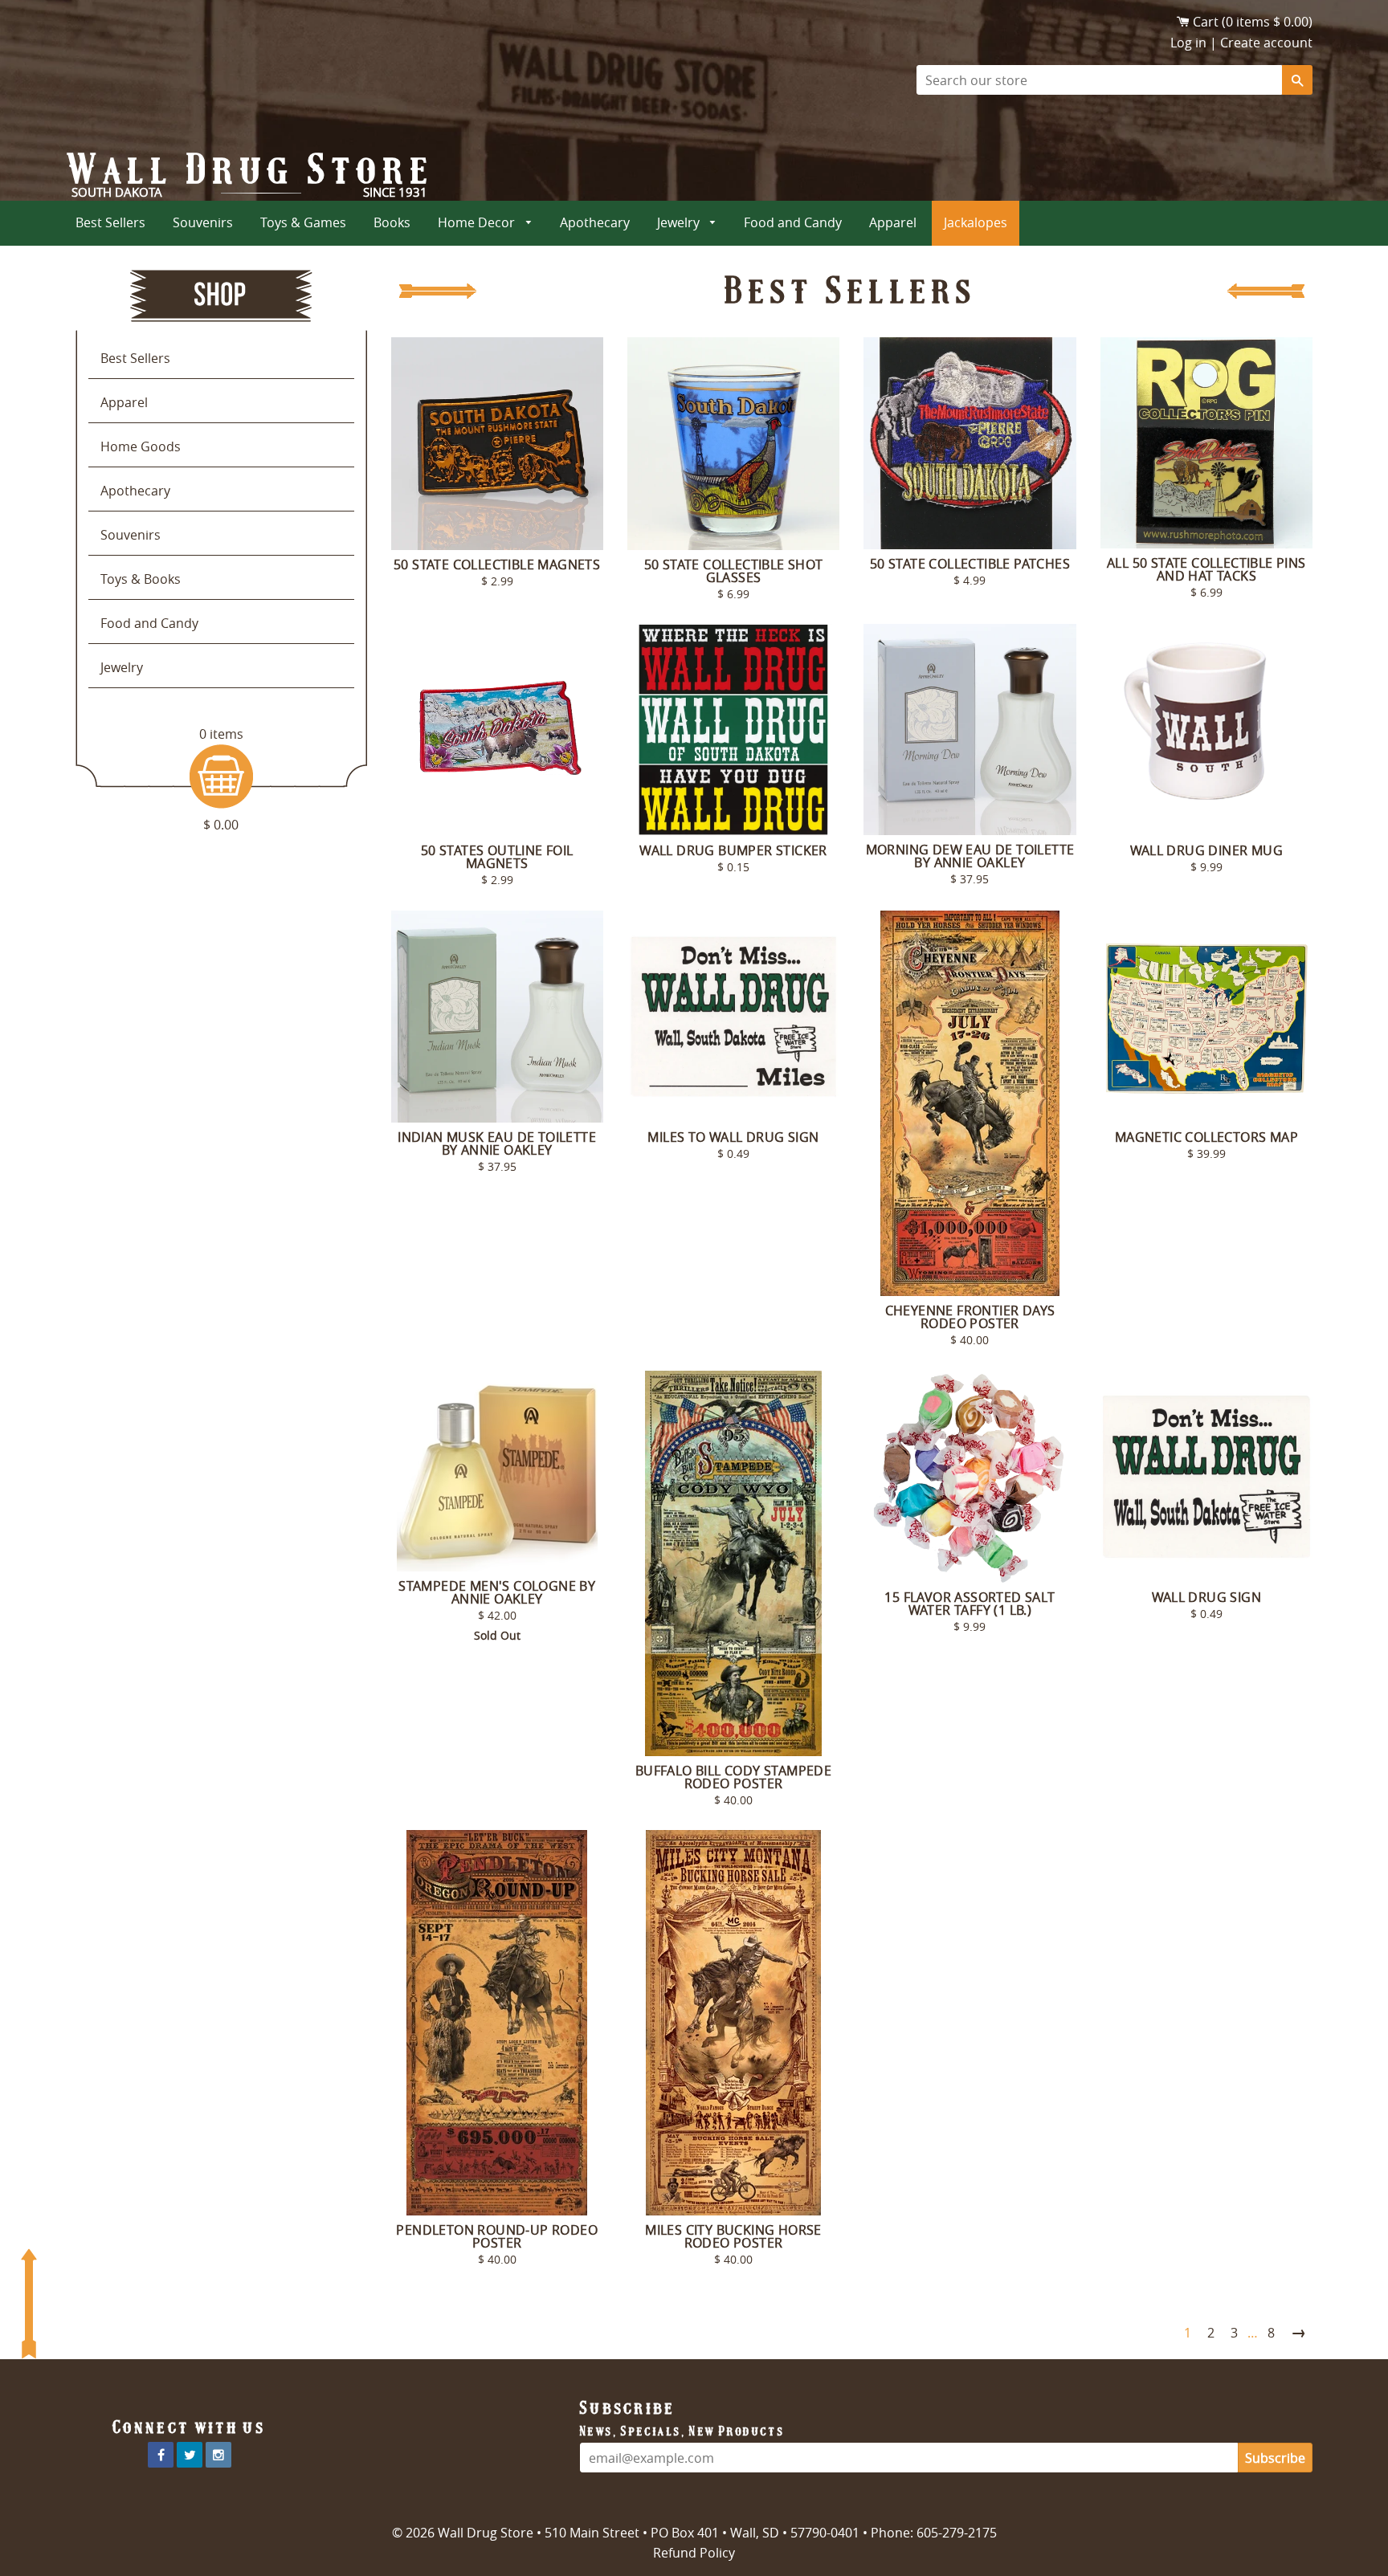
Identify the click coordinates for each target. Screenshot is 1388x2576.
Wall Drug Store (251, 169)
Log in (1188, 43)
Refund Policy (694, 2553)
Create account (1266, 43)
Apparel (893, 222)
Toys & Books (141, 579)
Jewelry (680, 222)
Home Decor (478, 222)
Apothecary (595, 222)
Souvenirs (203, 222)
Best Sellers (110, 222)
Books (392, 222)
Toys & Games (303, 222)
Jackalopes (976, 222)
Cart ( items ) (1253, 22)
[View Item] (497, 444)
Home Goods (141, 446)
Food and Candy (793, 222)
